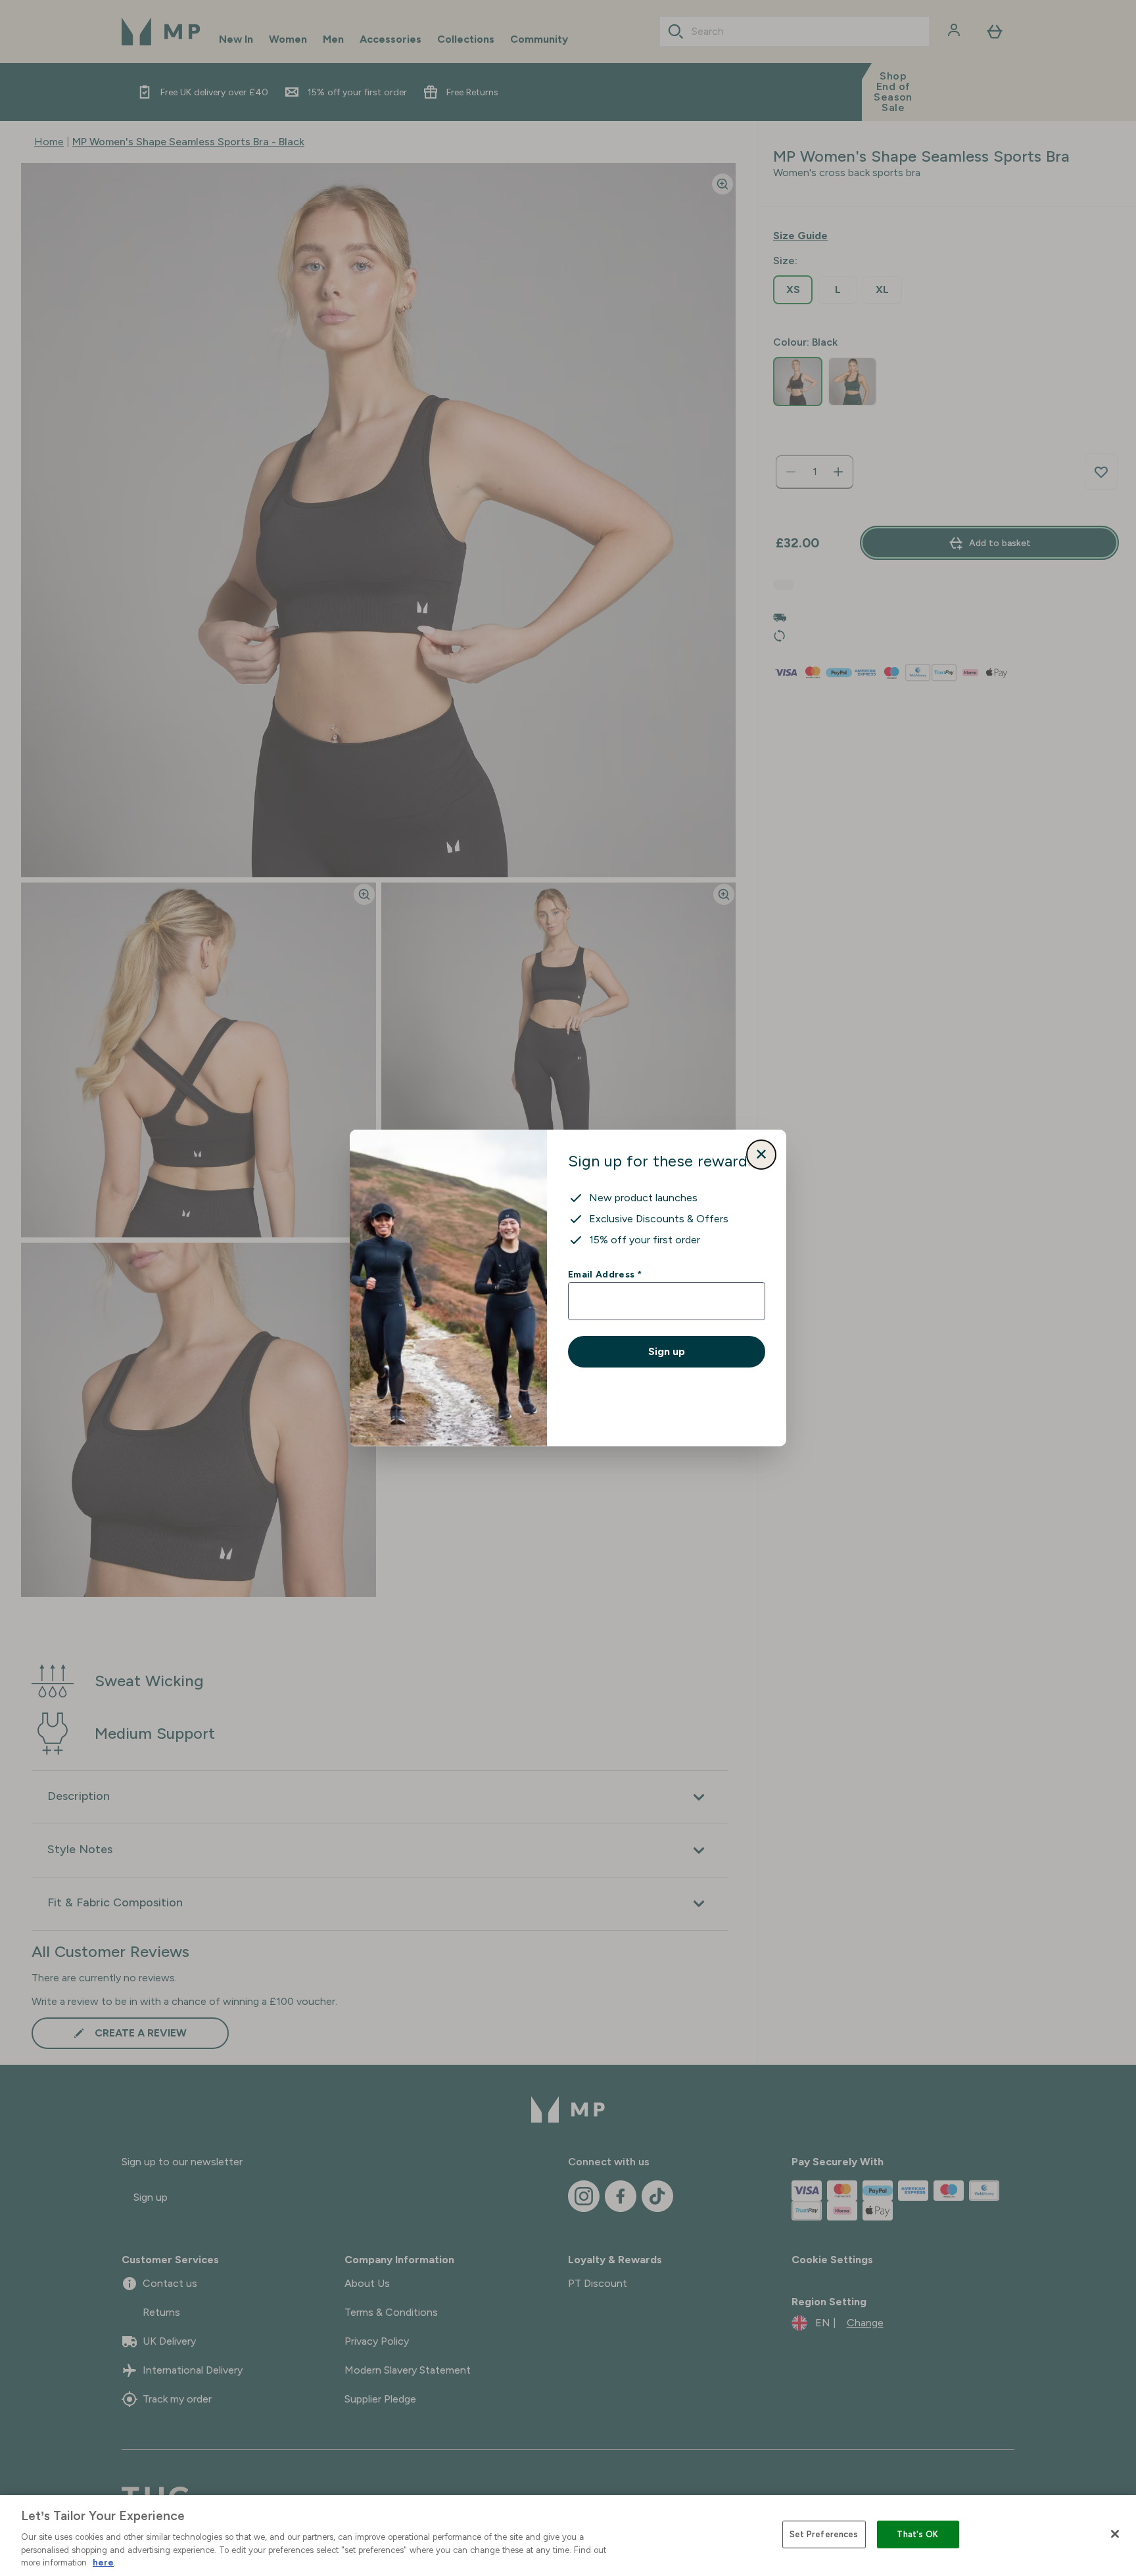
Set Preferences (824, 2534)
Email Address (604, 1274)
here (103, 2563)
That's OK (917, 2534)
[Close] (1115, 2534)
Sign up (667, 1351)
